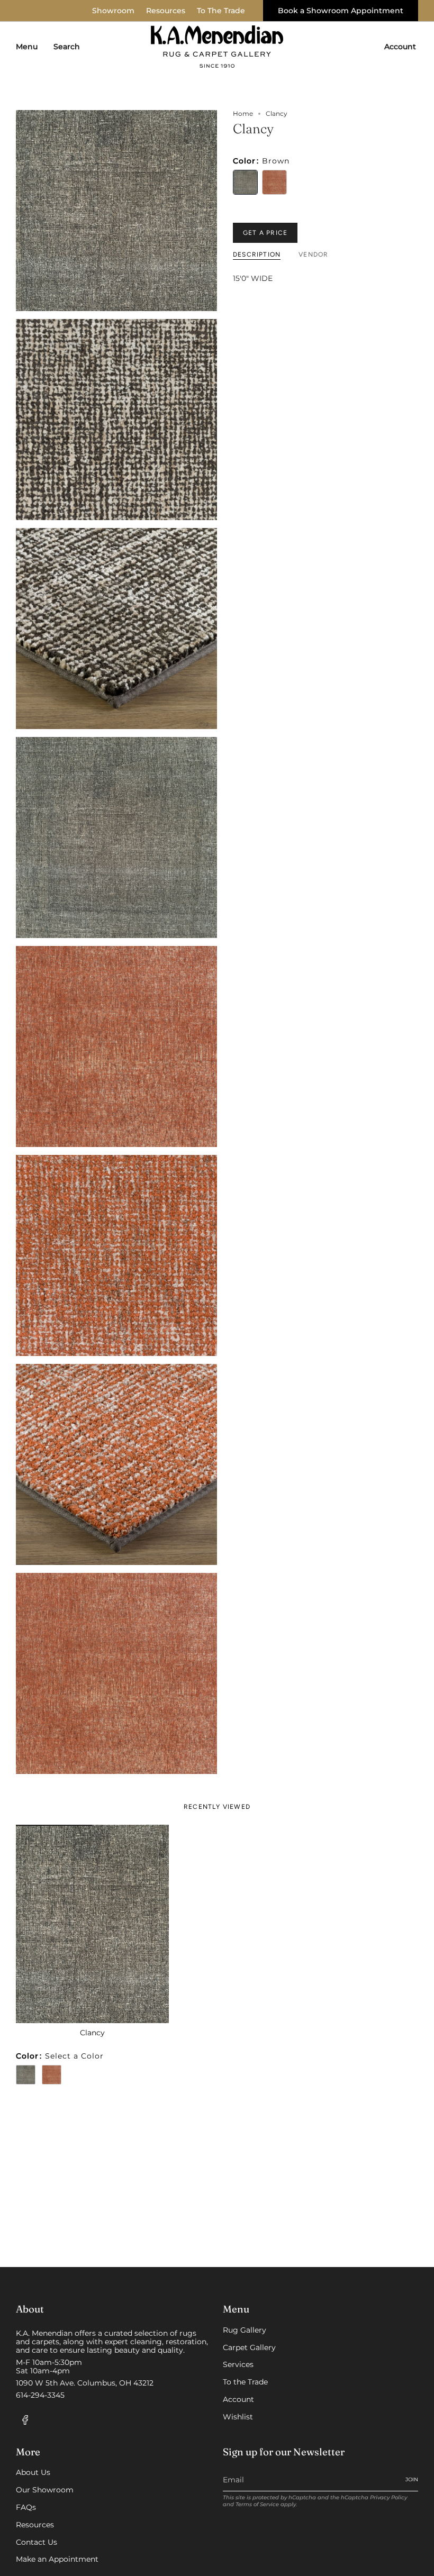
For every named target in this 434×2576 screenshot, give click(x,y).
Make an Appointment (57, 2559)
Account (238, 2399)
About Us (33, 2472)
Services (238, 2364)
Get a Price (265, 233)
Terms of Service (257, 2504)
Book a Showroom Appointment (341, 11)
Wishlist (238, 2417)
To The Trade (221, 11)
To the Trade (245, 2382)
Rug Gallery (245, 2330)
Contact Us (37, 2542)
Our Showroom (45, 2490)
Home (243, 114)
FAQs (26, 2507)
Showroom (113, 11)
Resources (166, 11)
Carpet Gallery (249, 2347)
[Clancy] (92, 1924)
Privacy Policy (388, 2497)
